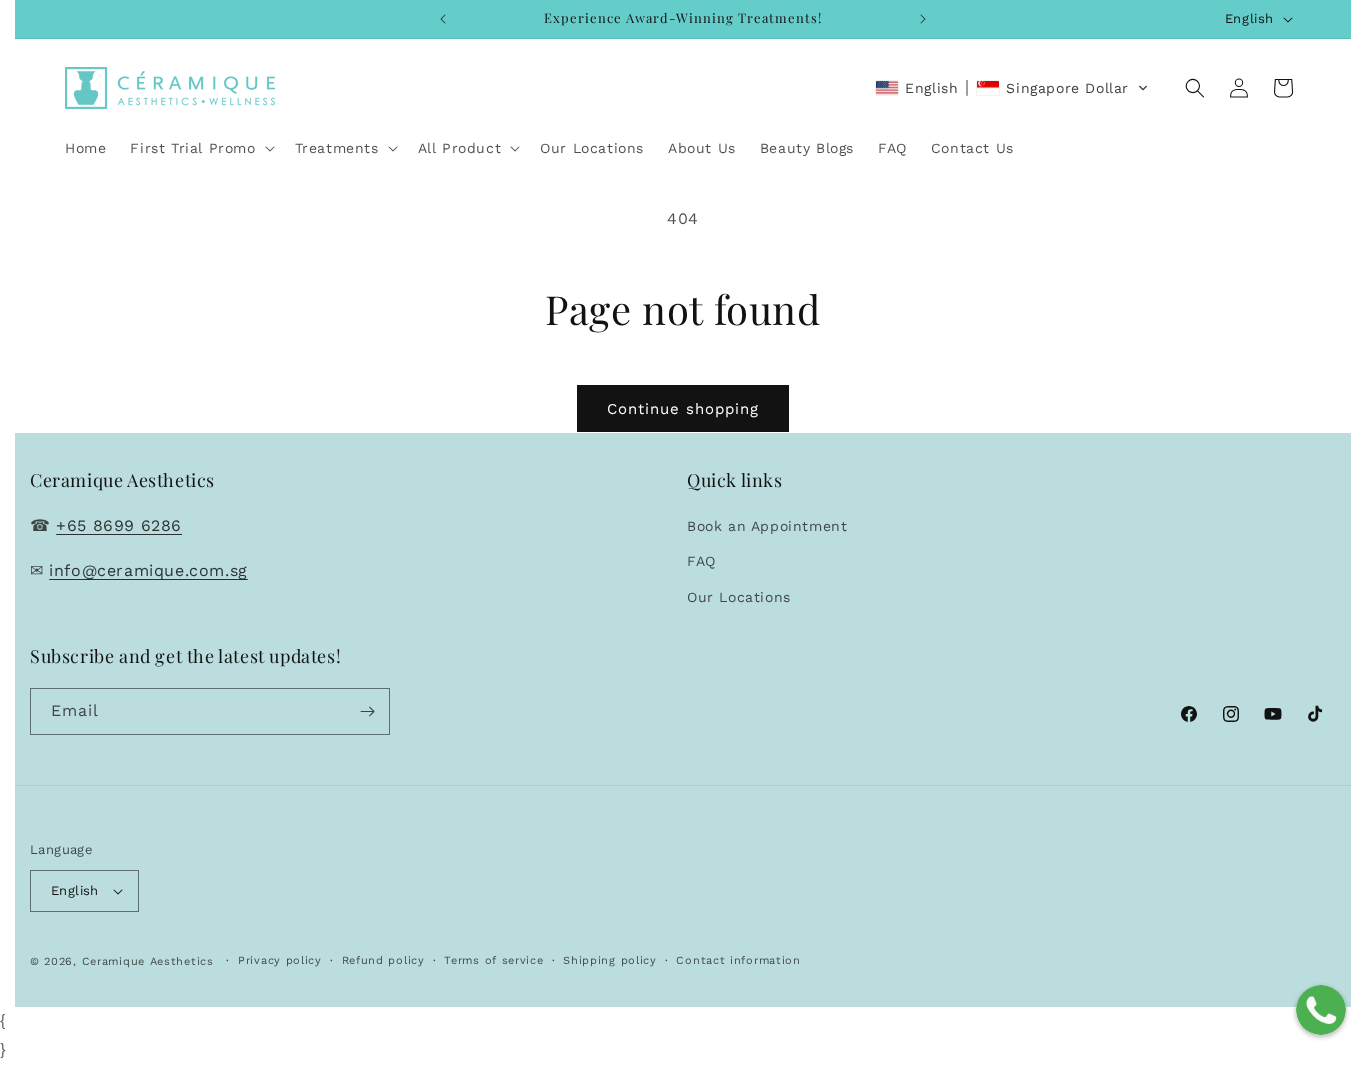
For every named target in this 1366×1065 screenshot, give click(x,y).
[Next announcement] (923, 19)
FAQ (701, 561)
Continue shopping (683, 409)
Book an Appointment (767, 526)
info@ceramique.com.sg (148, 570)
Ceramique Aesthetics (148, 961)
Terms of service (493, 960)
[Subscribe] (367, 711)
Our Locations (739, 597)
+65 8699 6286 (119, 525)
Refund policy (383, 960)
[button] (200, 148)
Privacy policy (280, 960)
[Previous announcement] (443, 19)
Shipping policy (610, 960)
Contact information (738, 960)
